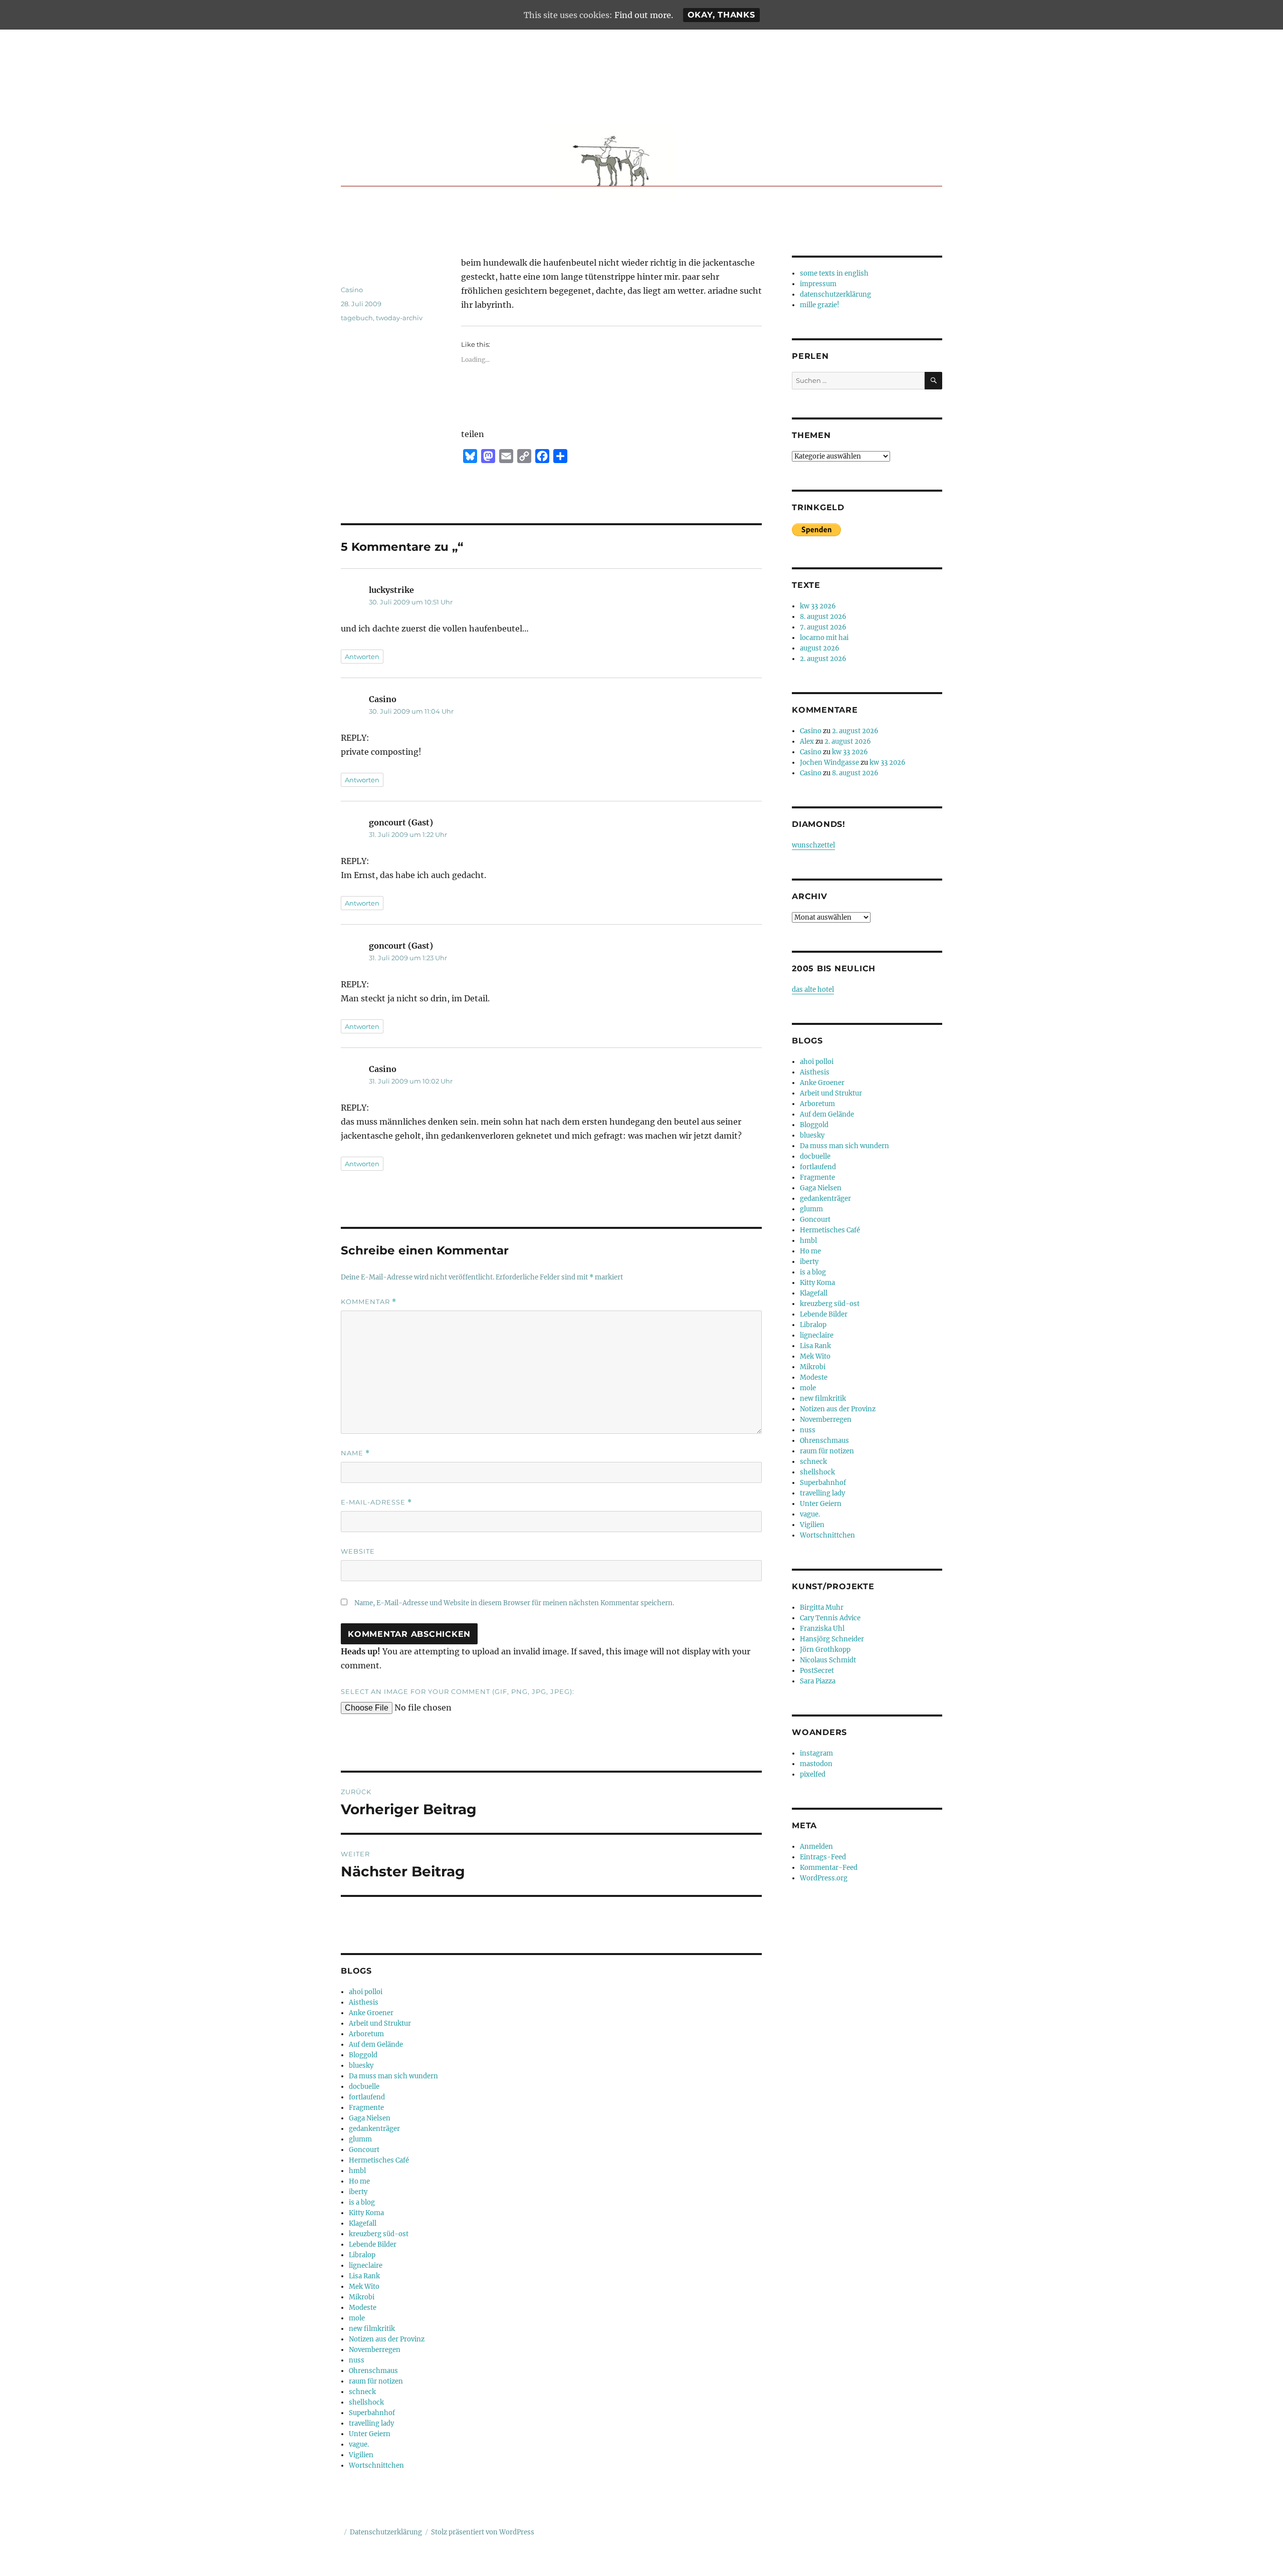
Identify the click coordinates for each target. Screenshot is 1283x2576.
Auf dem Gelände (376, 2045)
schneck (362, 2392)
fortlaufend (367, 2097)
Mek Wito (364, 2287)
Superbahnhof (372, 2413)
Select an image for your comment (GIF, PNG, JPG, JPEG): (458, 1691)
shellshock (366, 2402)
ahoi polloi (366, 1992)
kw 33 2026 (818, 606)
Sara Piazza (818, 1681)
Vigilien (361, 2455)
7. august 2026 (823, 627)
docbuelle (364, 2087)
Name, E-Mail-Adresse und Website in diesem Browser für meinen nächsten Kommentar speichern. (514, 1603)
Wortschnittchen (376, 2465)
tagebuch (357, 318)
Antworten (362, 657)
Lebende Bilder (373, 2244)
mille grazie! (820, 305)
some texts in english (834, 273)
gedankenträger (374, 2129)
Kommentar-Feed (829, 1868)
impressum (818, 284)
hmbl (357, 2171)
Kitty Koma (366, 2213)
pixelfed (813, 1774)
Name (355, 1453)
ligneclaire (366, 2266)
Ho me (359, 2181)
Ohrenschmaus (373, 2371)
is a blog (362, 2202)
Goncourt (364, 2150)
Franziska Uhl (822, 1629)
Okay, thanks (721, 15)
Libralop (362, 2255)
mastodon (816, 1764)
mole (357, 2318)
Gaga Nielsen (370, 2118)
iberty (358, 2192)
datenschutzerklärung (835, 294)
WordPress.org (824, 1878)
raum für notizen (376, 2381)
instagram (816, 1753)
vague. (359, 2444)
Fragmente (366, 2108)
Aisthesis (364, 2002)
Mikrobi (362, 2297)
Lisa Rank (364, 2276)
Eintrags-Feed (823, 1857)
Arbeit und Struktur (380, 2023)
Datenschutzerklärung (386, 2532)
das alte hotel (813, 990)
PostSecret (817, 1671)
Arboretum (366, 2034)
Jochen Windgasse (829, 763)
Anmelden (816, 1847)
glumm (360, 2139)
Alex (807, 741)
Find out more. (644, 15)
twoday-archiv (399, 318)
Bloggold (363, 2055)
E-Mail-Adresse (376, 1502)
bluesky (361, 2066)
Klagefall (363, 2223)
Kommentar (369, 1302)
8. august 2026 (823, 617)
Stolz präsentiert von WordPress (483, 2532)
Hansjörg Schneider (832, 1639)
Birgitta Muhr (822, 1607)
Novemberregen (375, 2350)
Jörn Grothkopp (825, 1650)
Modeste (363, 2308)
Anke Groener (371, 2013)
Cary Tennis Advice (830, 1618)
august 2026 (820, 648)
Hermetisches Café (379, 2160)
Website (358, 1551)
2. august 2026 (823, 659)
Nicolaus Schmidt (828, 1660)
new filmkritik (372, 2329)
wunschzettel (813, 845)
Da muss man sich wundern (393, 2076)
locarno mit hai (824, 638)
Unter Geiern (370, 2434)
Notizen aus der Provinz (387, 2339)
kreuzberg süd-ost (379, 2234)
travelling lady (371, 2423)
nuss (357, 2360)
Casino (352, 290)
